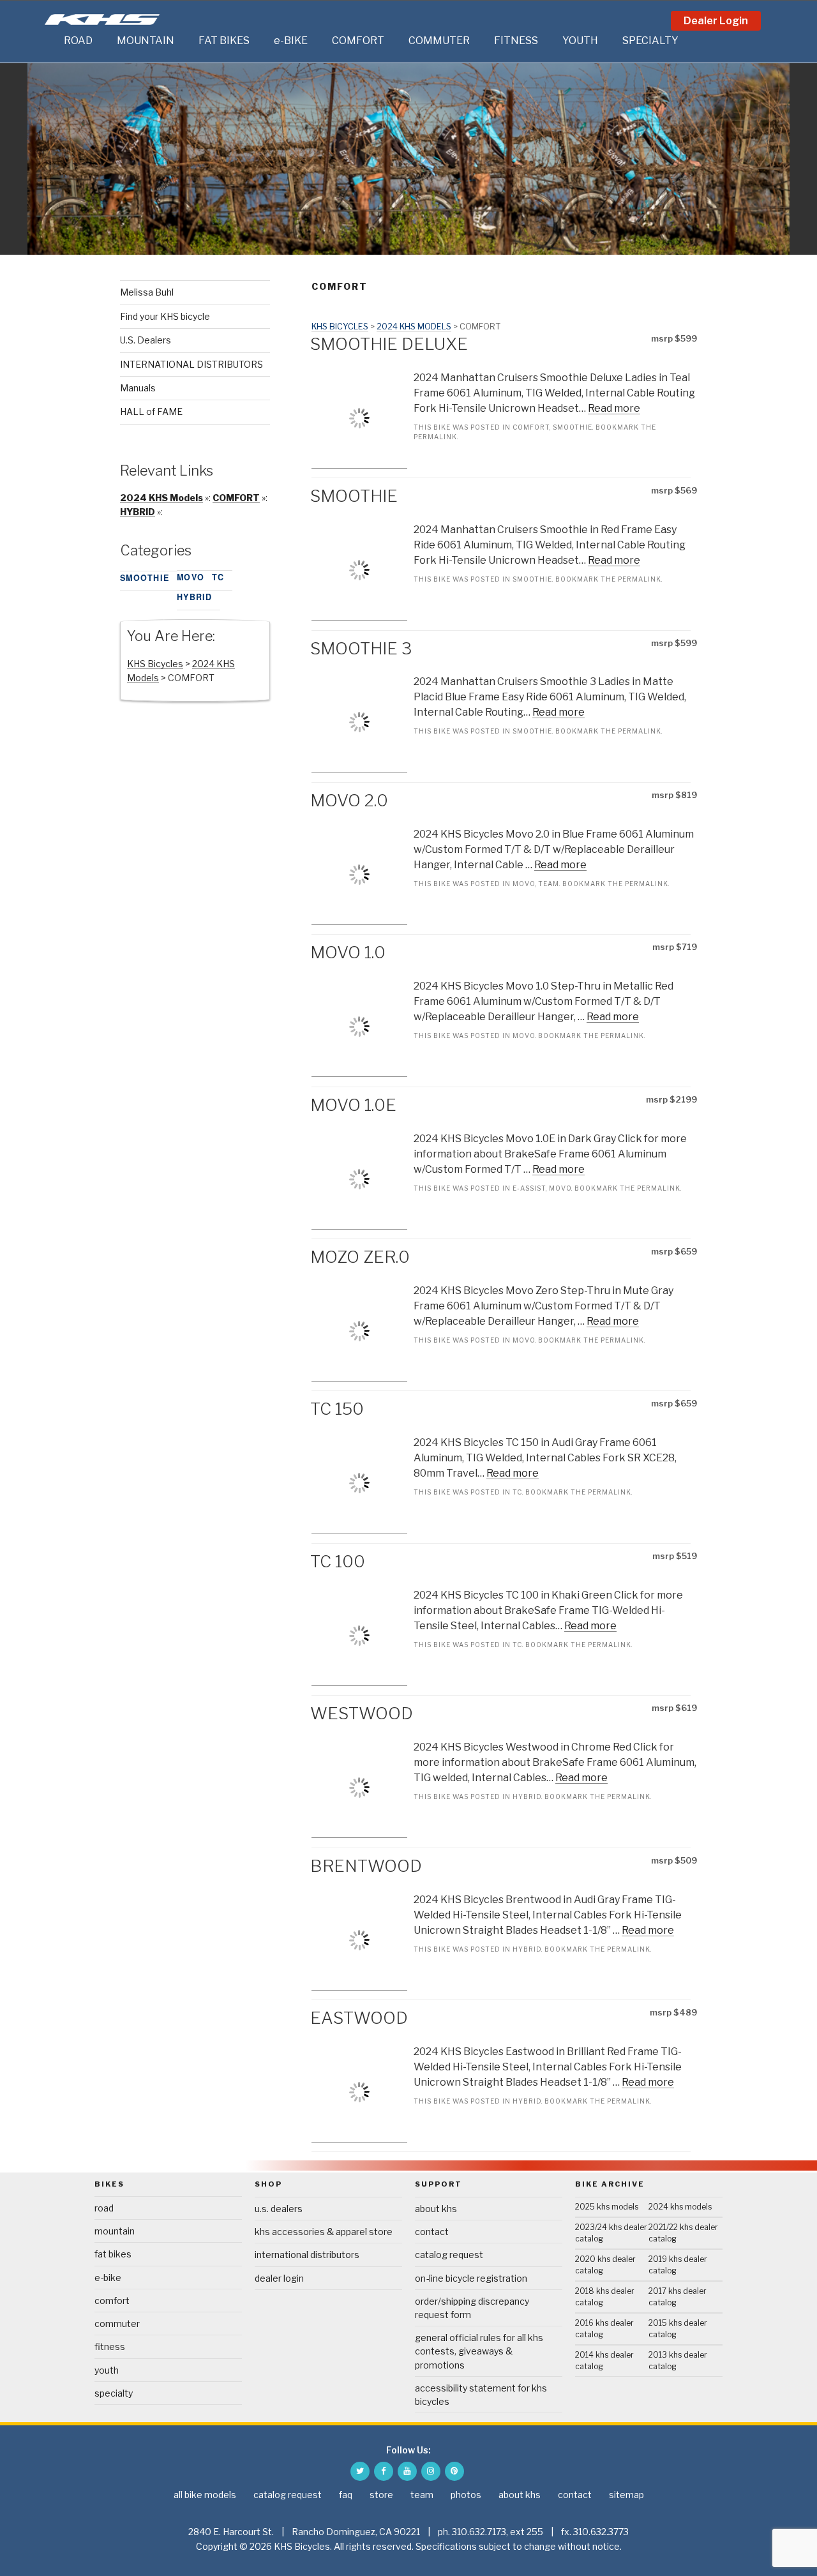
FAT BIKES (224, 41)
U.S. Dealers (146, 340)
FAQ (346, 2495)
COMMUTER (439, 41)
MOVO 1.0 (348, 952)
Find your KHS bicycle (165, 316)
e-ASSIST (529, 1188)
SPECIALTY (650, 41)
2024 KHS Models (414, 327)
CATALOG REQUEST (449, 2255)
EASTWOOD (359, 2018)
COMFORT (358, 41)
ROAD (78, 41)
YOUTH (580, 41)
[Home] (51, 41)
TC (517, 1492)
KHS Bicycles (340, 327)
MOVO (524, 884)
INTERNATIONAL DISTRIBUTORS (191, 364)
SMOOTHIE (573, 427)
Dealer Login (716, 21)
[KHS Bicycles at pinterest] (454, 2471)
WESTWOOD (362, 1713)
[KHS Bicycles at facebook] (384, 2471)
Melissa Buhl (147, 292)
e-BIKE (291, 41)
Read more (614, 408)
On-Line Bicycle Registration (471, 2278)
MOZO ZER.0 (360, 1257)
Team (549, 884)
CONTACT (432, 2232)
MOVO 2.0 (349, 800)
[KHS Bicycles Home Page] (102, 19)
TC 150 (337, 1409)
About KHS (436, 2209)
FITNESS (516, 41)
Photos (466, 2495)
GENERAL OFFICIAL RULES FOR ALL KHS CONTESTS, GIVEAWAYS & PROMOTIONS (479, 2351)
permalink (435, 437)
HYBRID (527, 1796)
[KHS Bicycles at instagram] (431, 2471)
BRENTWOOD (366, 1866)
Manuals (138, 388)
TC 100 (338, 1561)
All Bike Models (205, 2495)
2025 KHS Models (607, 2207)
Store (381, 2495)
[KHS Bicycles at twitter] (360, 2471)
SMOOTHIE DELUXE (389, 344)
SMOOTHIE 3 (361, 648)
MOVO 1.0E (353, 1105)
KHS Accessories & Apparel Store (324, 2232)
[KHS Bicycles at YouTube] (407, 2471)
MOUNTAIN (146, 41)
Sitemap (626, 2495)
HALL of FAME (151, 411)
